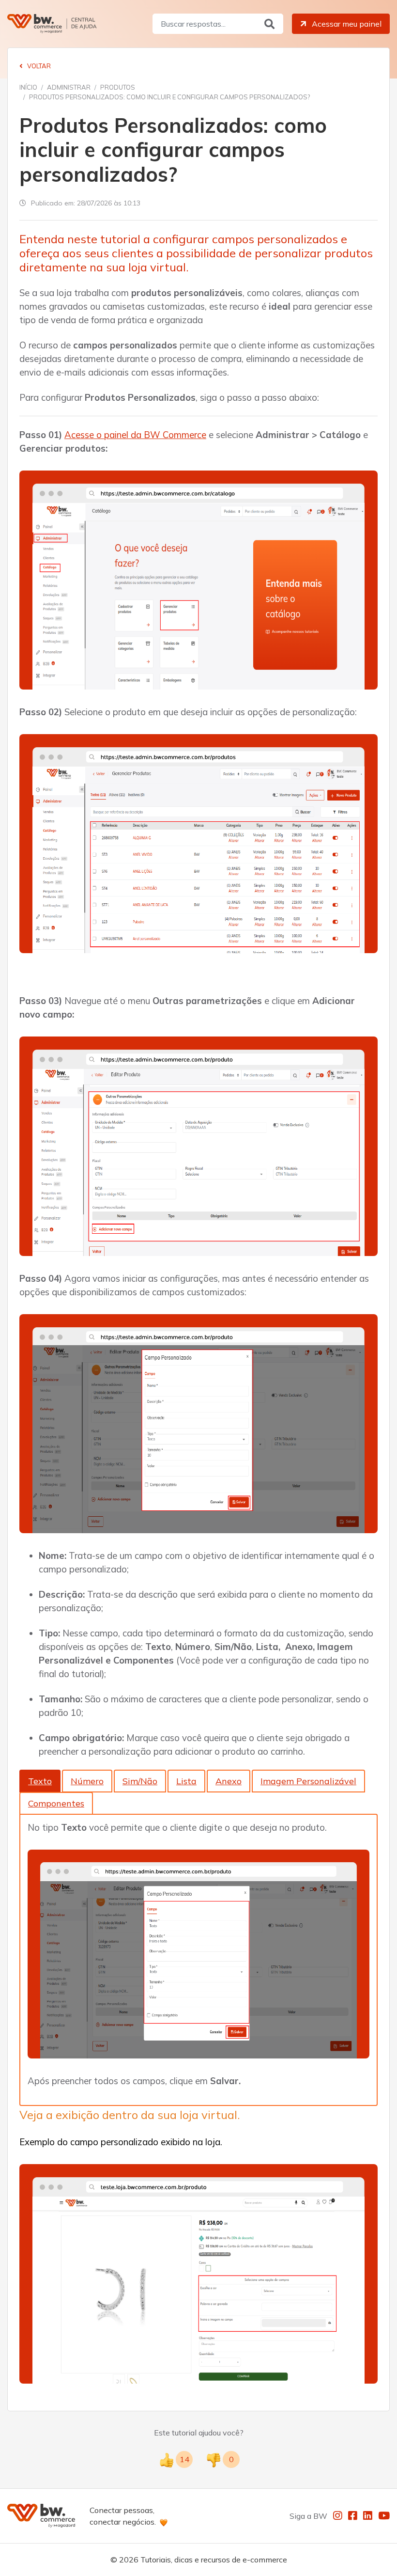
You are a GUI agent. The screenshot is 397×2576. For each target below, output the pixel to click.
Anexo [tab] (229, 1781)
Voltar (38, 66)
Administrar (69, 87)
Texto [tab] (40, 1781)
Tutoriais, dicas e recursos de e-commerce (214, 2560)
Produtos (118, 87)
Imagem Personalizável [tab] (308, 1781)
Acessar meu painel (346, 24)
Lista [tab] (186, 1781)
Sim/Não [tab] (140, 1781)
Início (28, 87)
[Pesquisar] (269, 24)
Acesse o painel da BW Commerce (135, 435)
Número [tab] (87, 1781)
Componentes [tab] (56, 1803)
